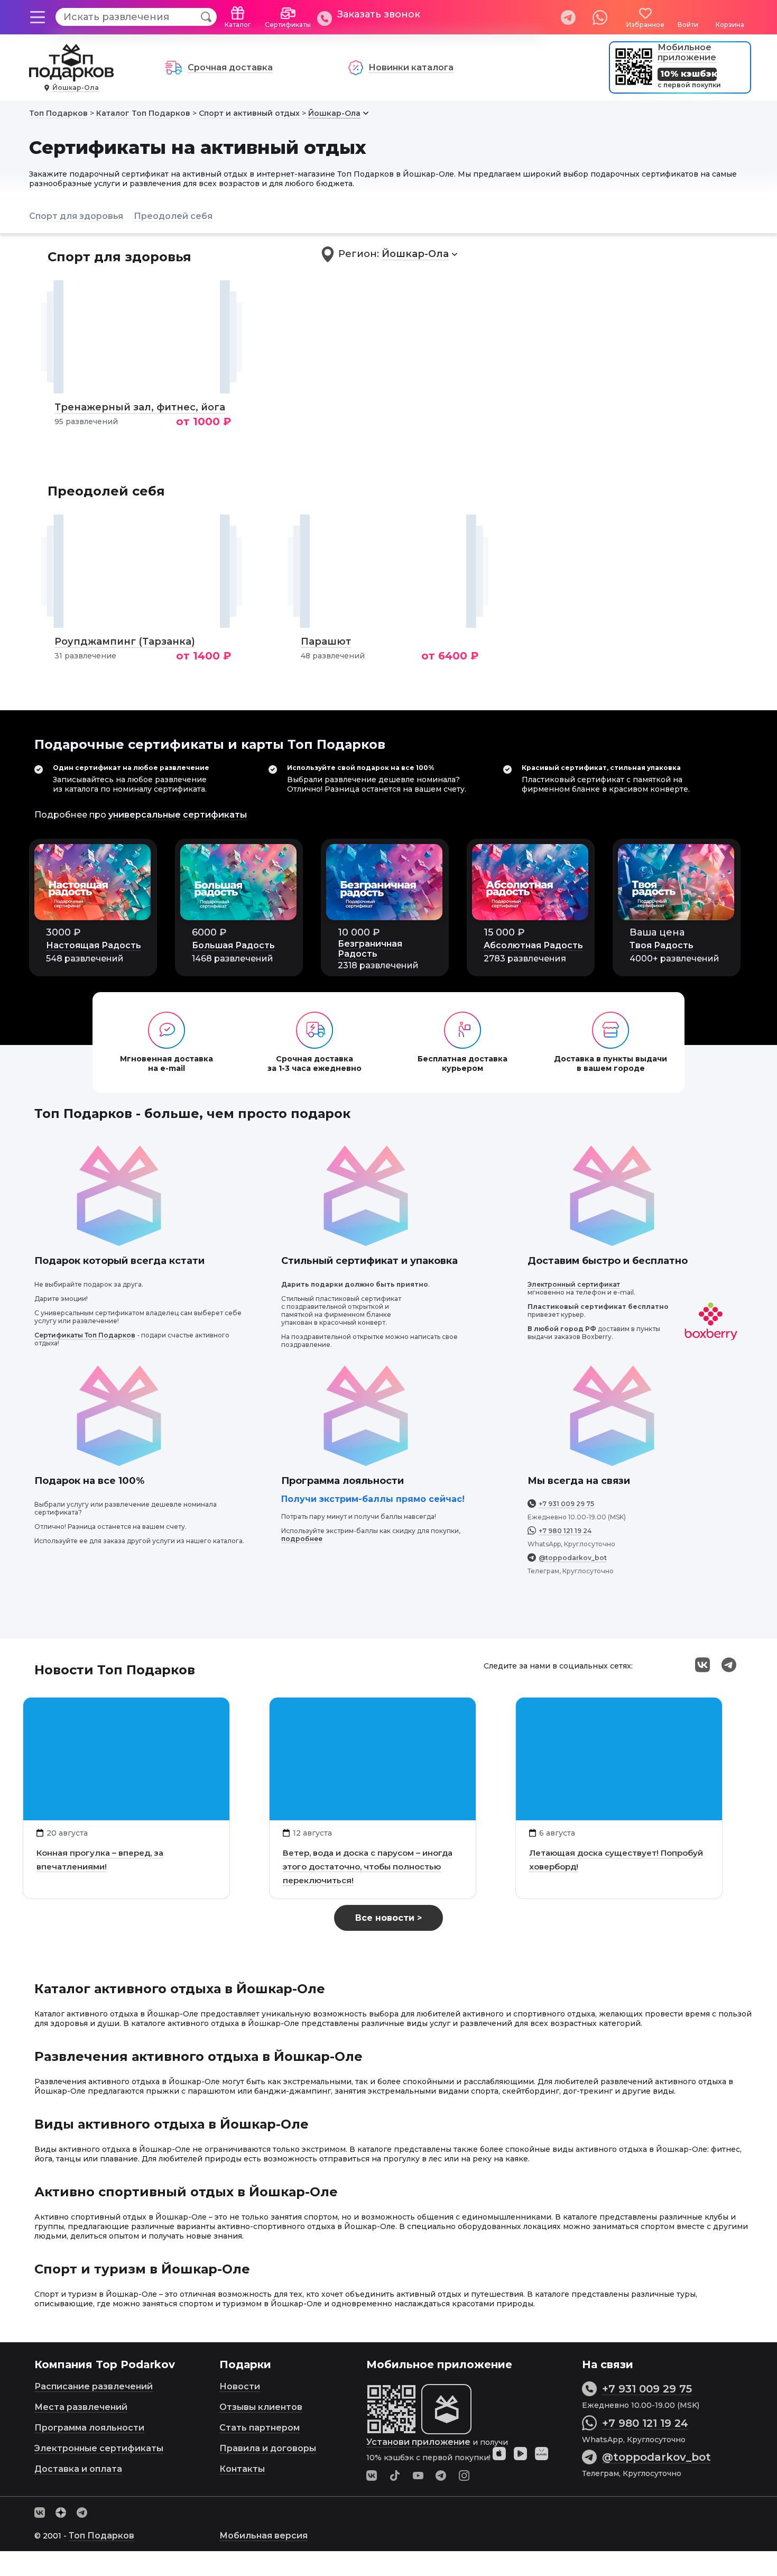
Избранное (645, 25)
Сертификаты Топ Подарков (85, 1335)
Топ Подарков (101, 2536)
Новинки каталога (411, 67)
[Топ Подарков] (71, 76)
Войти (688, 25)
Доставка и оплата (78, 2469)
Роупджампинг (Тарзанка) (125, 641)
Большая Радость (233, 945)
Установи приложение (418, 2442)
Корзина (730, 25)
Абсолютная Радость (533, 945)
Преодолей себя (173, 216)
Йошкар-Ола (76, 88)
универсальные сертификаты (178, 815)
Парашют (326, 641)
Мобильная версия (263, 2536)
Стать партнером (260, 2428)
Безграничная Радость (370, 949)
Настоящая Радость (94, 945)
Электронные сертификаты (99, 2448)
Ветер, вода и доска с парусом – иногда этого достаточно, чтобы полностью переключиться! (368, 1867)
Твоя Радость (662, 945)
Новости (240, 2386)
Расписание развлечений (94, 2386)
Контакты (242, 2469)
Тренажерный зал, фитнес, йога (140, 407)
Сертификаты (288, 25)
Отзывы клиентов (261, 2407)
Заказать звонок (379, 14)
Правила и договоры (268, 2448)
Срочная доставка (230, 67)
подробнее (302, 1539)
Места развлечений (81, 2407)
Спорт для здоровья (76, 216)
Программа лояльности (89, 2428)
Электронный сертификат (574, 1284)
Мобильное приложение (687, 52)
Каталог (238, 25)
